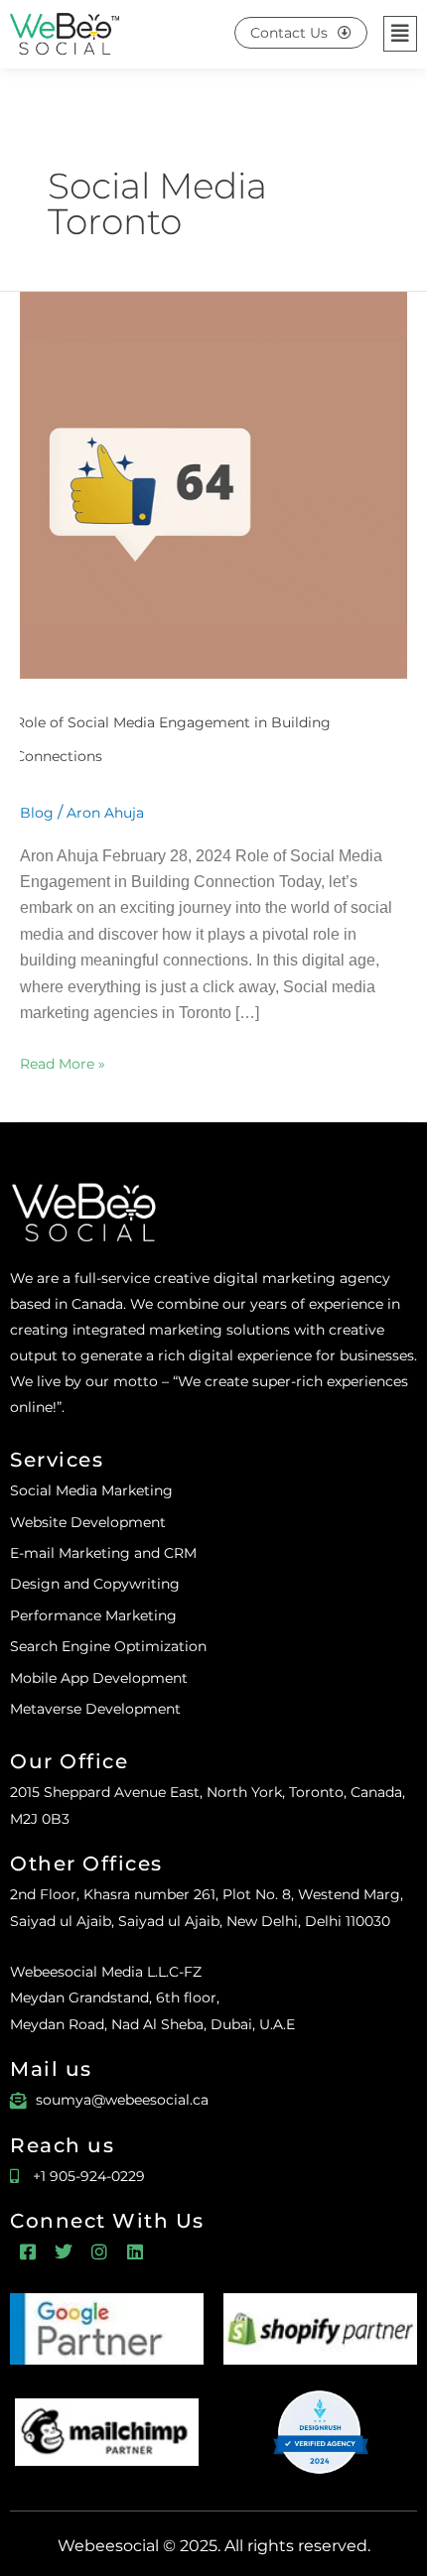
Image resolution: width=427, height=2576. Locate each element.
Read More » (63, 1062)
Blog (37, 813)
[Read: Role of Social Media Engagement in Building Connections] (213, 483)
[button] (400, 34)
